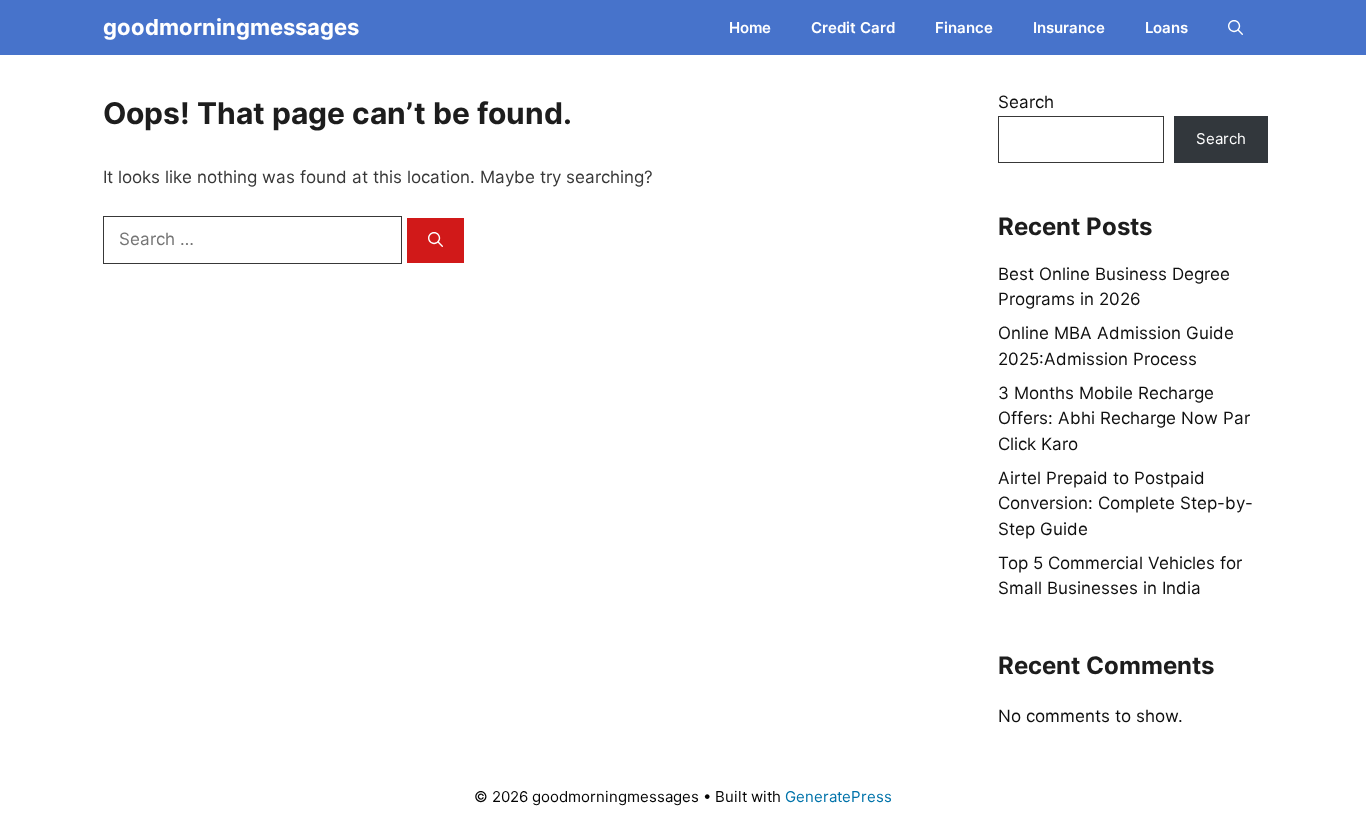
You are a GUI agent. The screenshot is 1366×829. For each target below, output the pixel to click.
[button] (1235, 27)
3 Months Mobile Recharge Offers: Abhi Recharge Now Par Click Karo (1124, 418)
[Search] (435, 240)
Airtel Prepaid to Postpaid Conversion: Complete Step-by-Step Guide (1125, 503)
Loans (1166, 27)
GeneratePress (838, 796)
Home (750, 27)
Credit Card (853, 27)
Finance (964, 27)
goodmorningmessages (231, 27)
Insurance (1069, 27)
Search (1026, 102)
